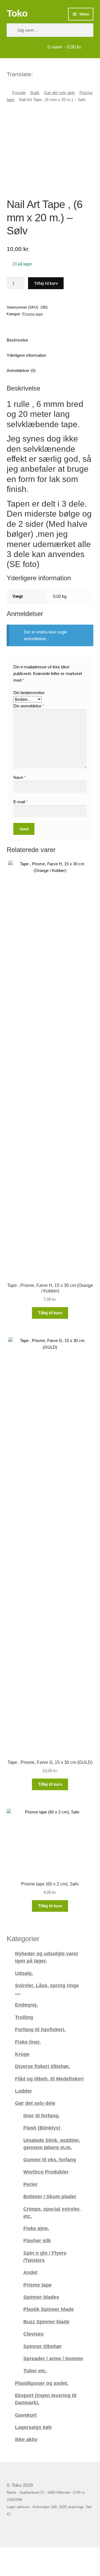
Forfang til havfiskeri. (40, 2029)
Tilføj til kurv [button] (50, 1313)
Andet (30, 2272)
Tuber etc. (35, 2371)
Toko (17, 13)
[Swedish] (59, 73)
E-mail (21, 802)
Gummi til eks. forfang (50, 2160)
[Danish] (38, 73)
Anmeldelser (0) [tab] (21, 370)
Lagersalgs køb (33, 2427)
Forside (19, 93)
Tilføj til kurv (46, 283)
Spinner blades (41, 2297)
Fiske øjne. (36, 2228)
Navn (20, 777)
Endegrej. (26, 2005)
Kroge (22, 2054)
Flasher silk (37, 2240)
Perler (30, 2184)
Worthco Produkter (46, 2172)
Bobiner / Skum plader (50, 2196)
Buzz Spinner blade (46, 2322)
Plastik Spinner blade (49, 2309)
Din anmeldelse (29, 706)
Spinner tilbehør (42, 2346)
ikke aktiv (26, 2439)
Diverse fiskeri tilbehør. (42, 2066)
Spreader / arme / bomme (53, 2358)
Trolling (24, 2017)
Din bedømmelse (29, 693)
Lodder (23, 2091)
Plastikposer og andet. (42, 2383)
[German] (52, 73)
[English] (45, 73)
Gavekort (26, 2415)
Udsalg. (24, 1973)
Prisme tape (32, 314)
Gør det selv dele (59, 93)
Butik (35, 93)
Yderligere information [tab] (26, 355)
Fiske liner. (28, 2042)
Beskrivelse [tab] (17, 340)
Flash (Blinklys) (42, 2128)
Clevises (33, 2334)
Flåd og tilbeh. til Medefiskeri (49, 2079)
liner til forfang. (42, 2116)
